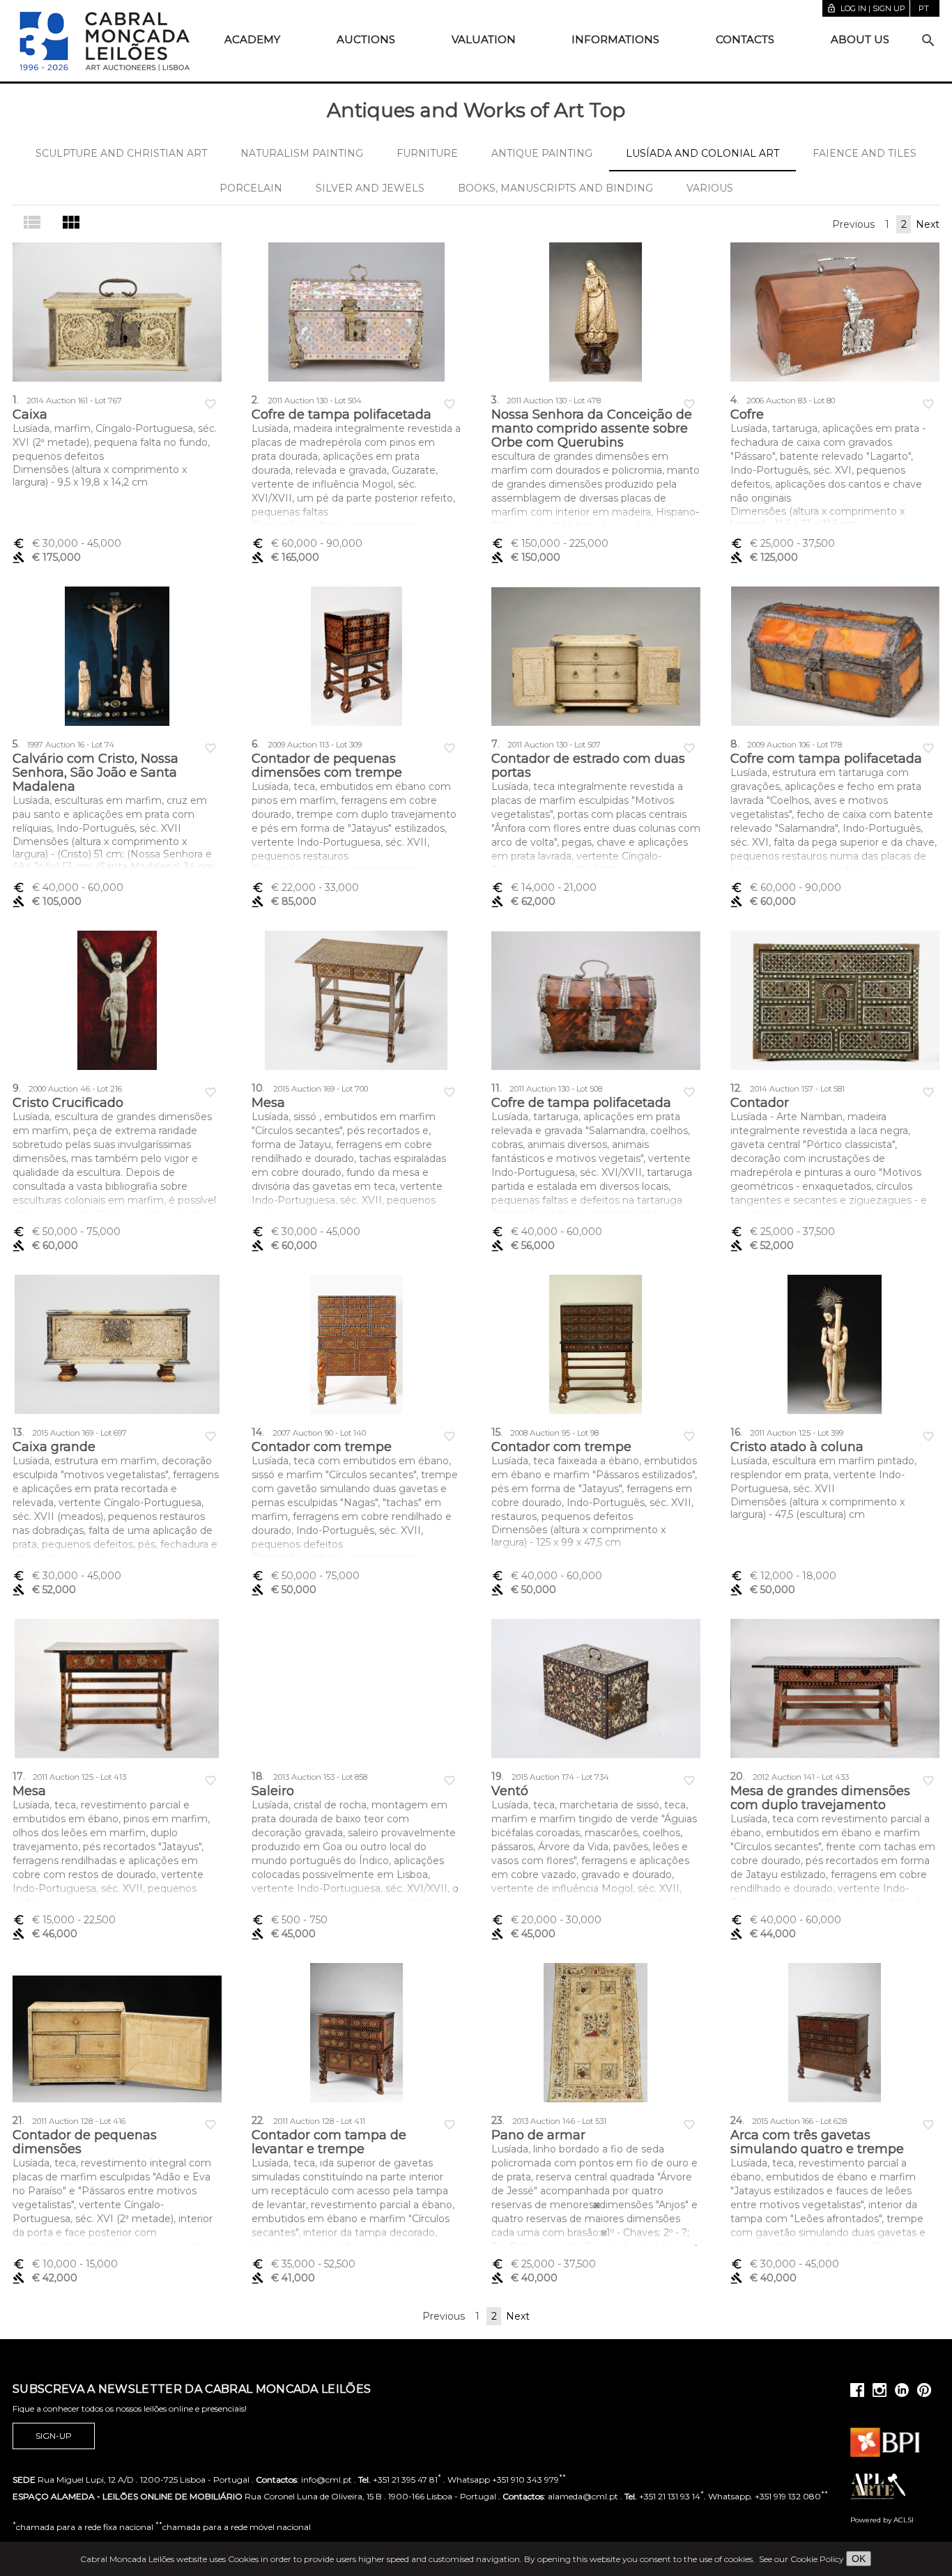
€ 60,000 (307, 543)
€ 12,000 (783, 1576)
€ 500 (290, 1920)
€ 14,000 (544, 887)
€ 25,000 (783, 543)
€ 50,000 (67, 1232)
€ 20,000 (546, 1920)
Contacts (745, 39)
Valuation (484, 39)
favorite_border (210, 404)
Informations (615, 39)
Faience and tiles (865, 153)
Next (928, 224)
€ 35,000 (304, 2264)
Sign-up (54, 2436)
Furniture (427, 153)
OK (859, 2559)
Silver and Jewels (370, 188)
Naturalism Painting (302, 153)
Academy (252, 39)
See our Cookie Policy (801, 2559)
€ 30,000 (67, 543)
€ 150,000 (550, 543)
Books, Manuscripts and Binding (555, 188)
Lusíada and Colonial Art (703, 153)
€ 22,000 (305, 887)
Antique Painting (542, 153)
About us (860, 39)
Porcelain (251, 188)
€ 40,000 (68, 887)
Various (710, 188)
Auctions (366, 39)
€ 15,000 (64, 1920)
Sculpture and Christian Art (121, 153)
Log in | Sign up (866, 8)
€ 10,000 (65, 2264)
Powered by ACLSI (882, 2520)
